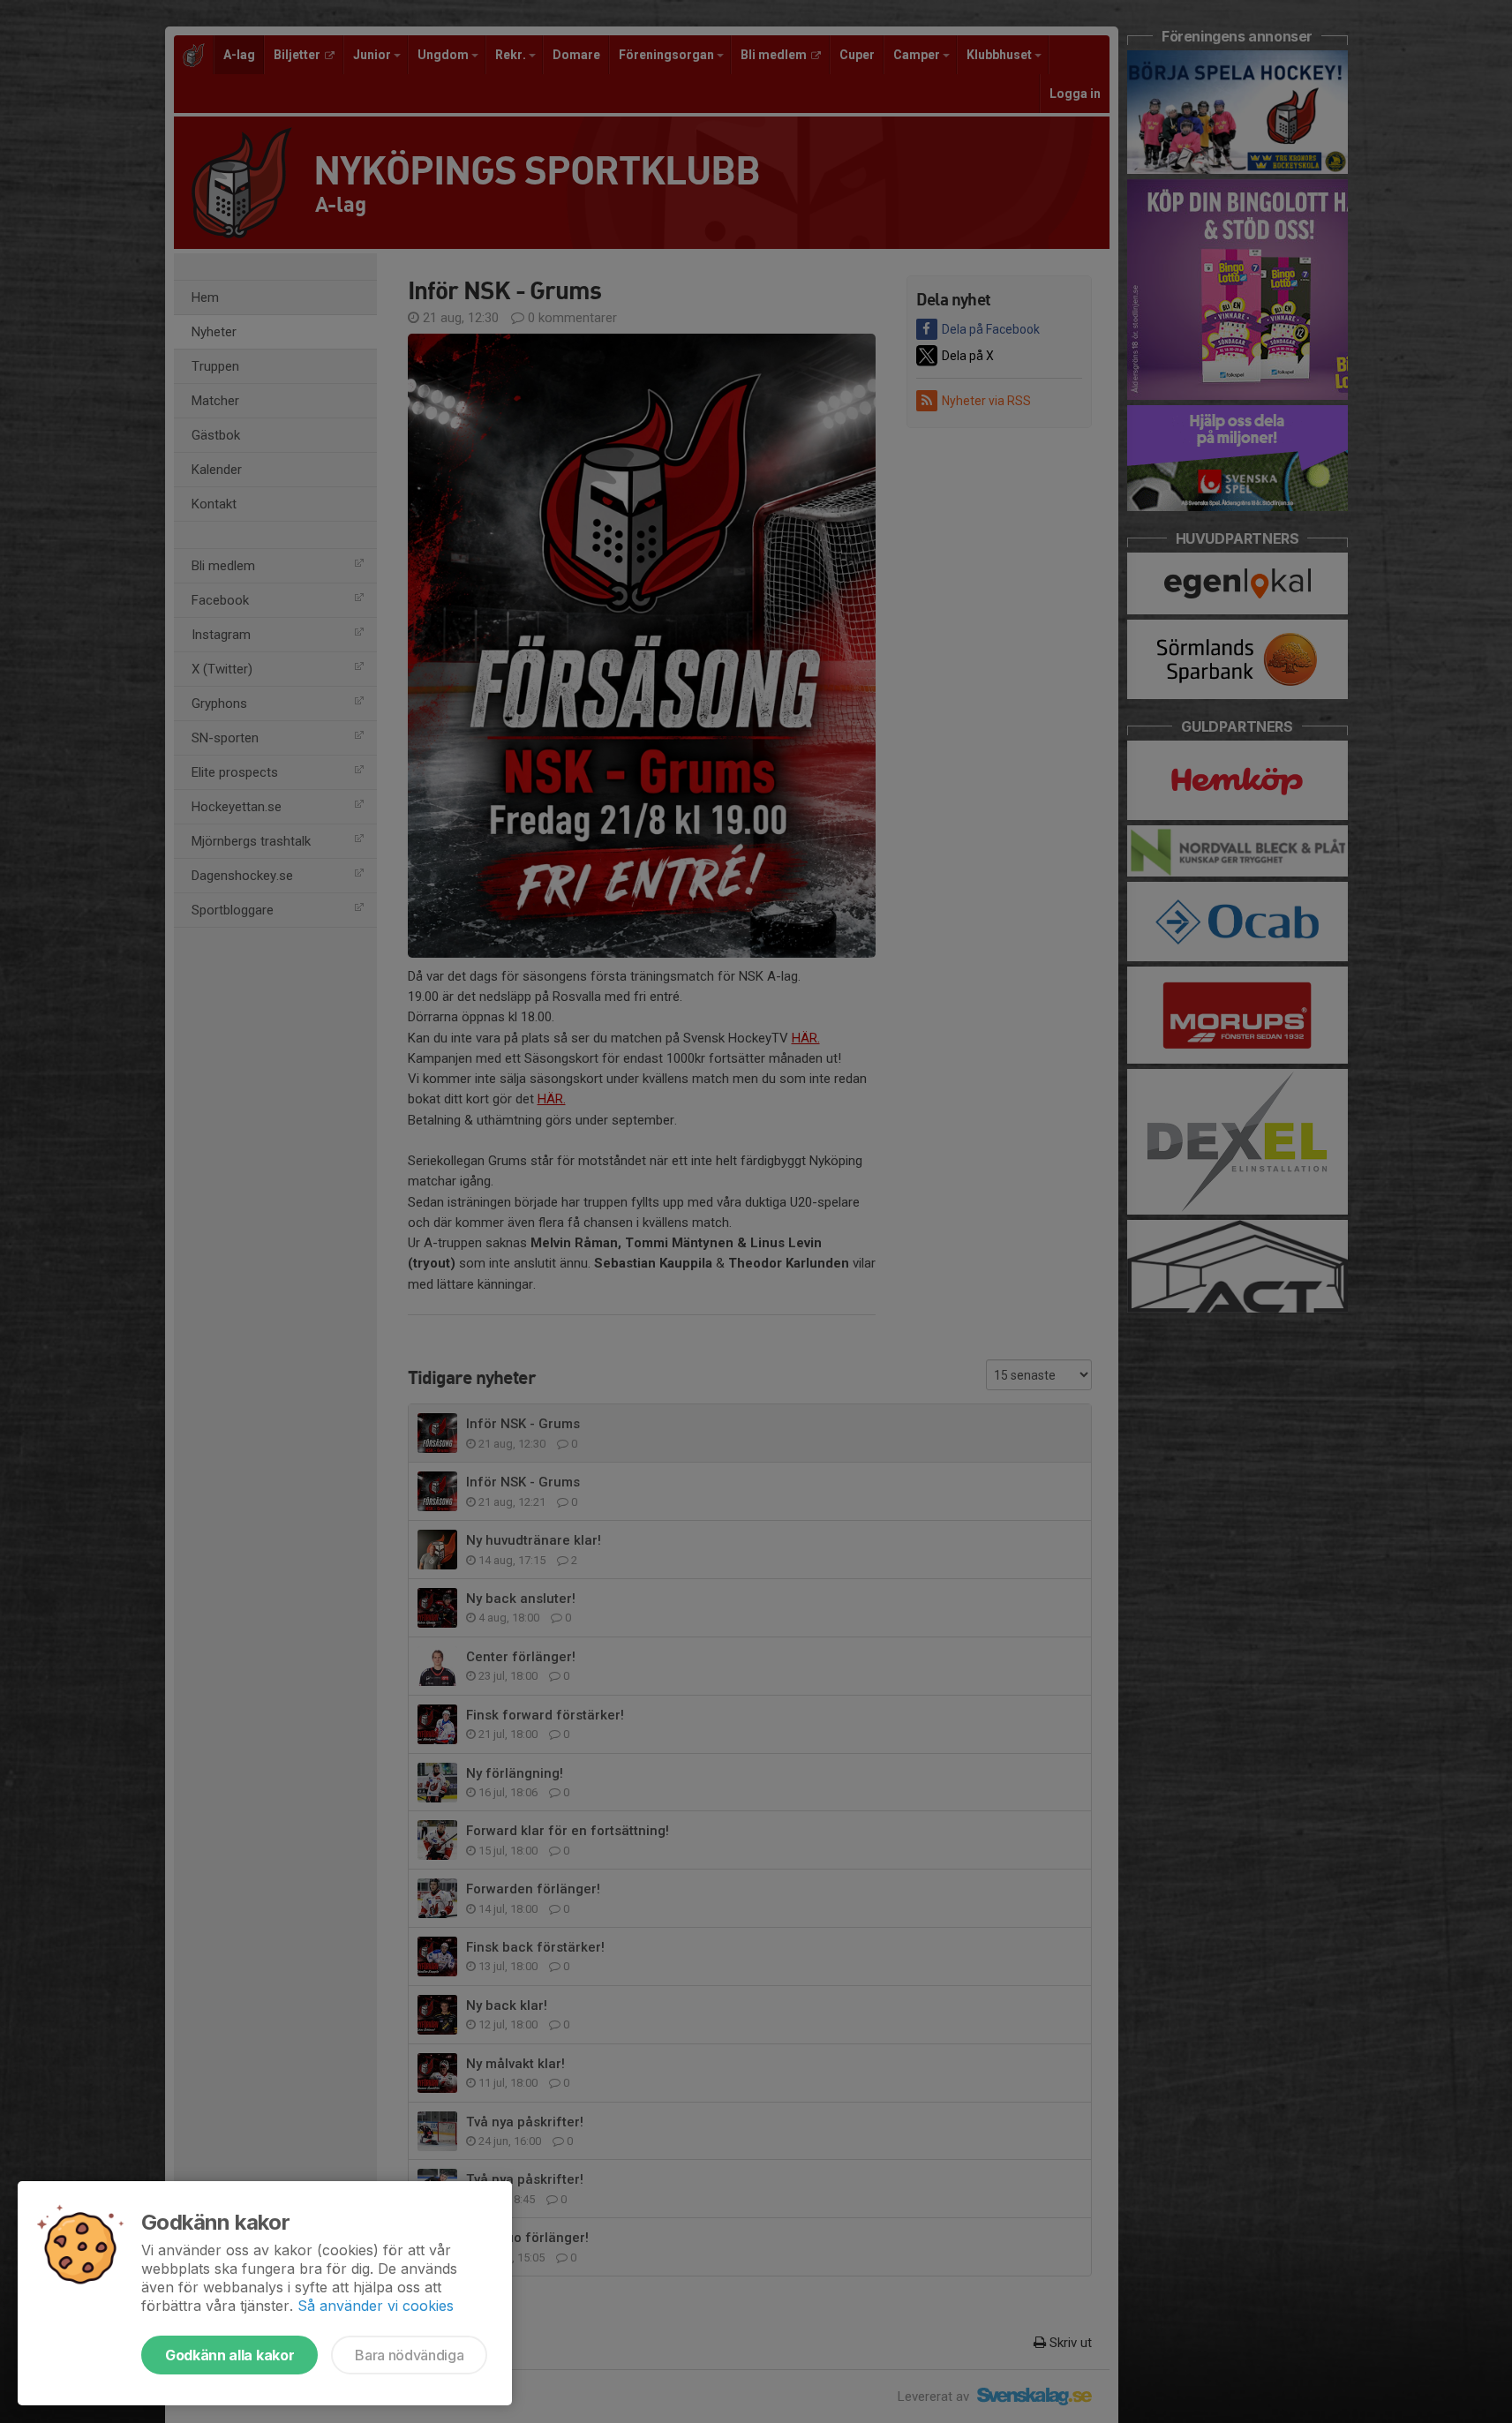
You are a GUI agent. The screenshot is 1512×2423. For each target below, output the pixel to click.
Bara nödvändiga (409, 2355)
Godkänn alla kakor (229, 2355)
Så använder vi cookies (376, 2306)
